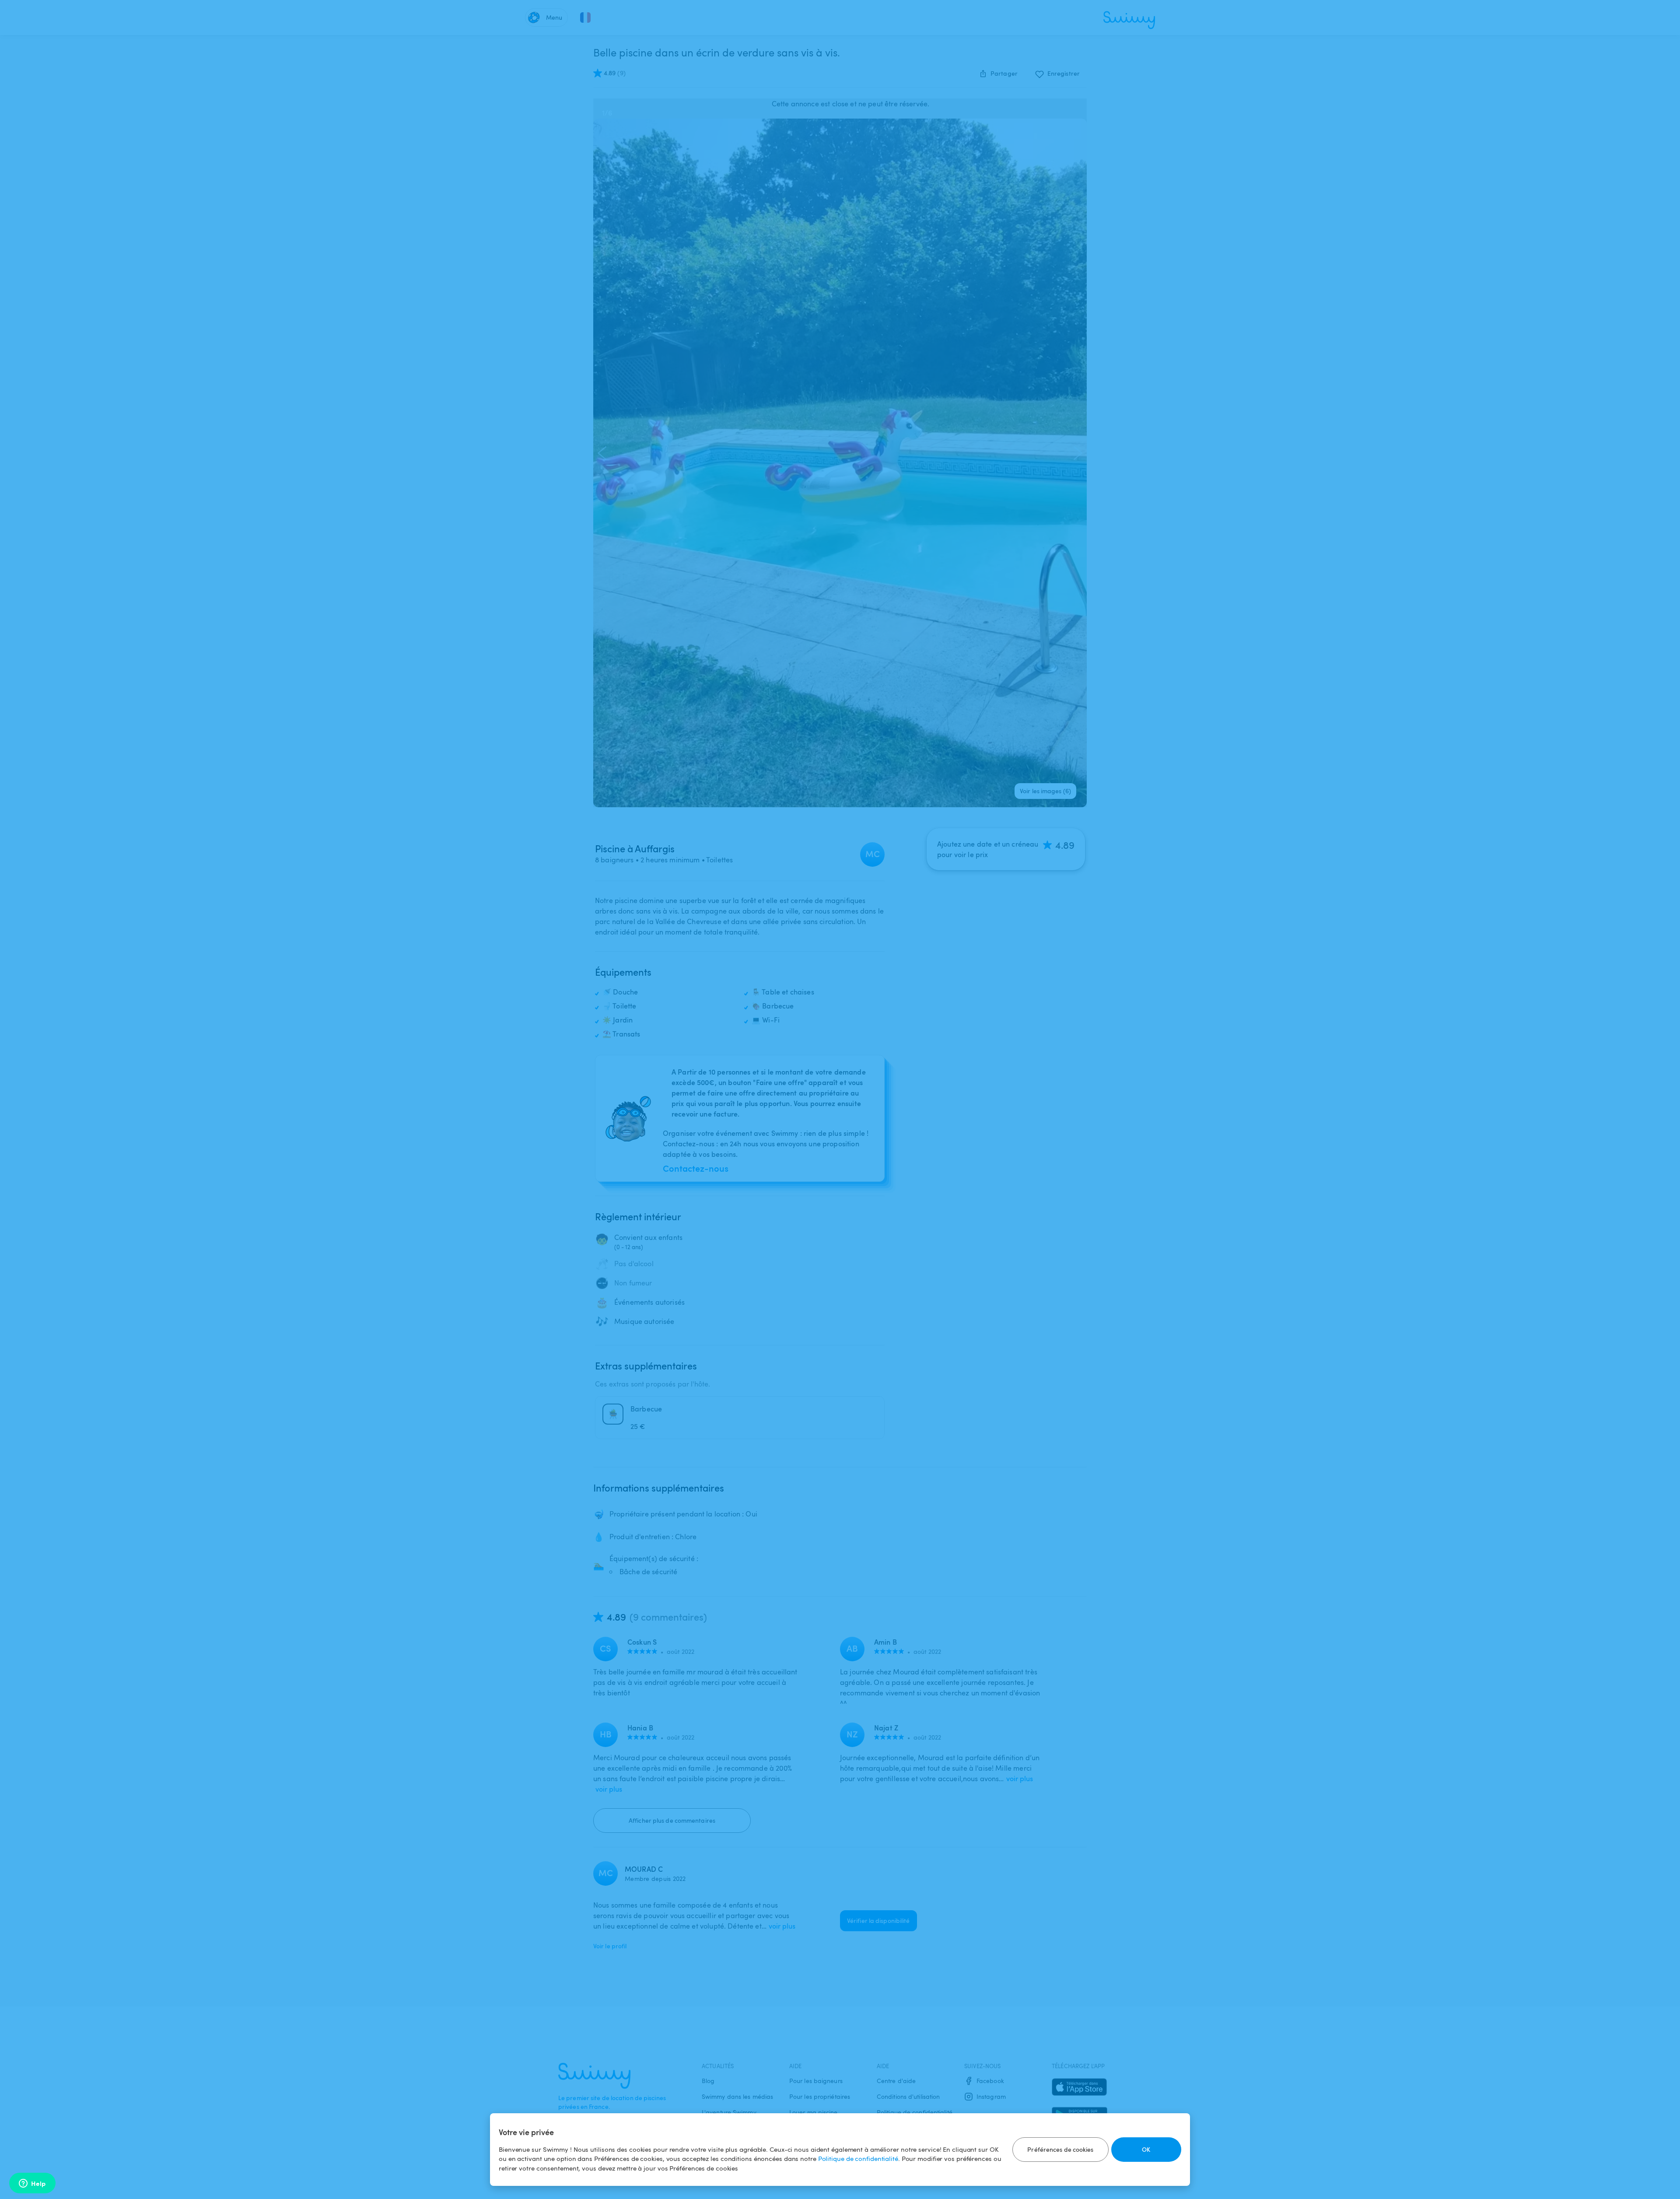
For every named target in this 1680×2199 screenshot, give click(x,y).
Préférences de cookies (1060, 2149)
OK (1146, 2149)
